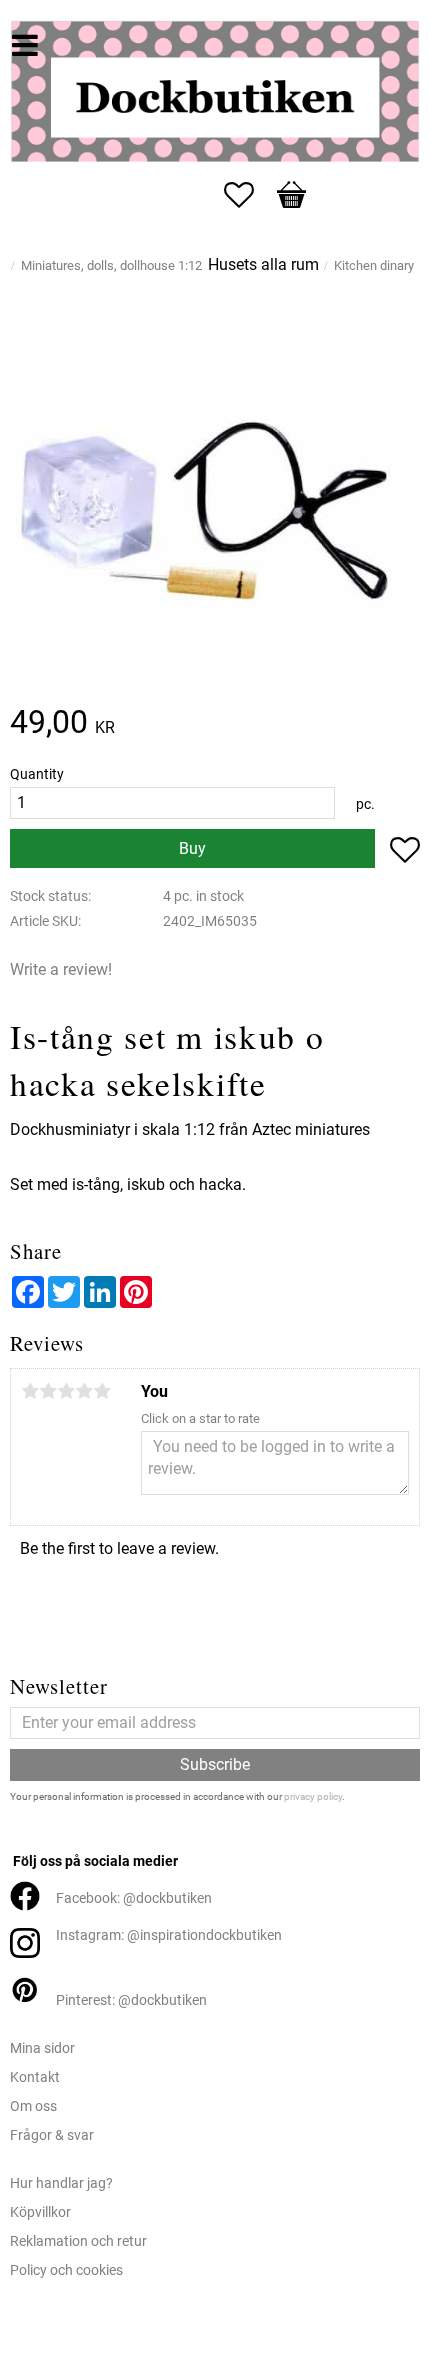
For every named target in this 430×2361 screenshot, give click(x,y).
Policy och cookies (66, 2270)
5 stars (102, 1391)
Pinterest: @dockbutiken (131, 2000)
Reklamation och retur (78, 2241)
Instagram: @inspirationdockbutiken (169, 1935)
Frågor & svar (52, 2135)
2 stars (48, 1391)
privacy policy (313, 1796)
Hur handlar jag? (61, 2183)
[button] (249, 195)
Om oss (33, 2106)
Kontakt (35, 2077)
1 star (30, 1391)
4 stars (84, 1391)
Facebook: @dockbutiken (134, 1898)
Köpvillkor (40, 2212)
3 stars (66, 1391)
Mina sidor (42, 2048)
